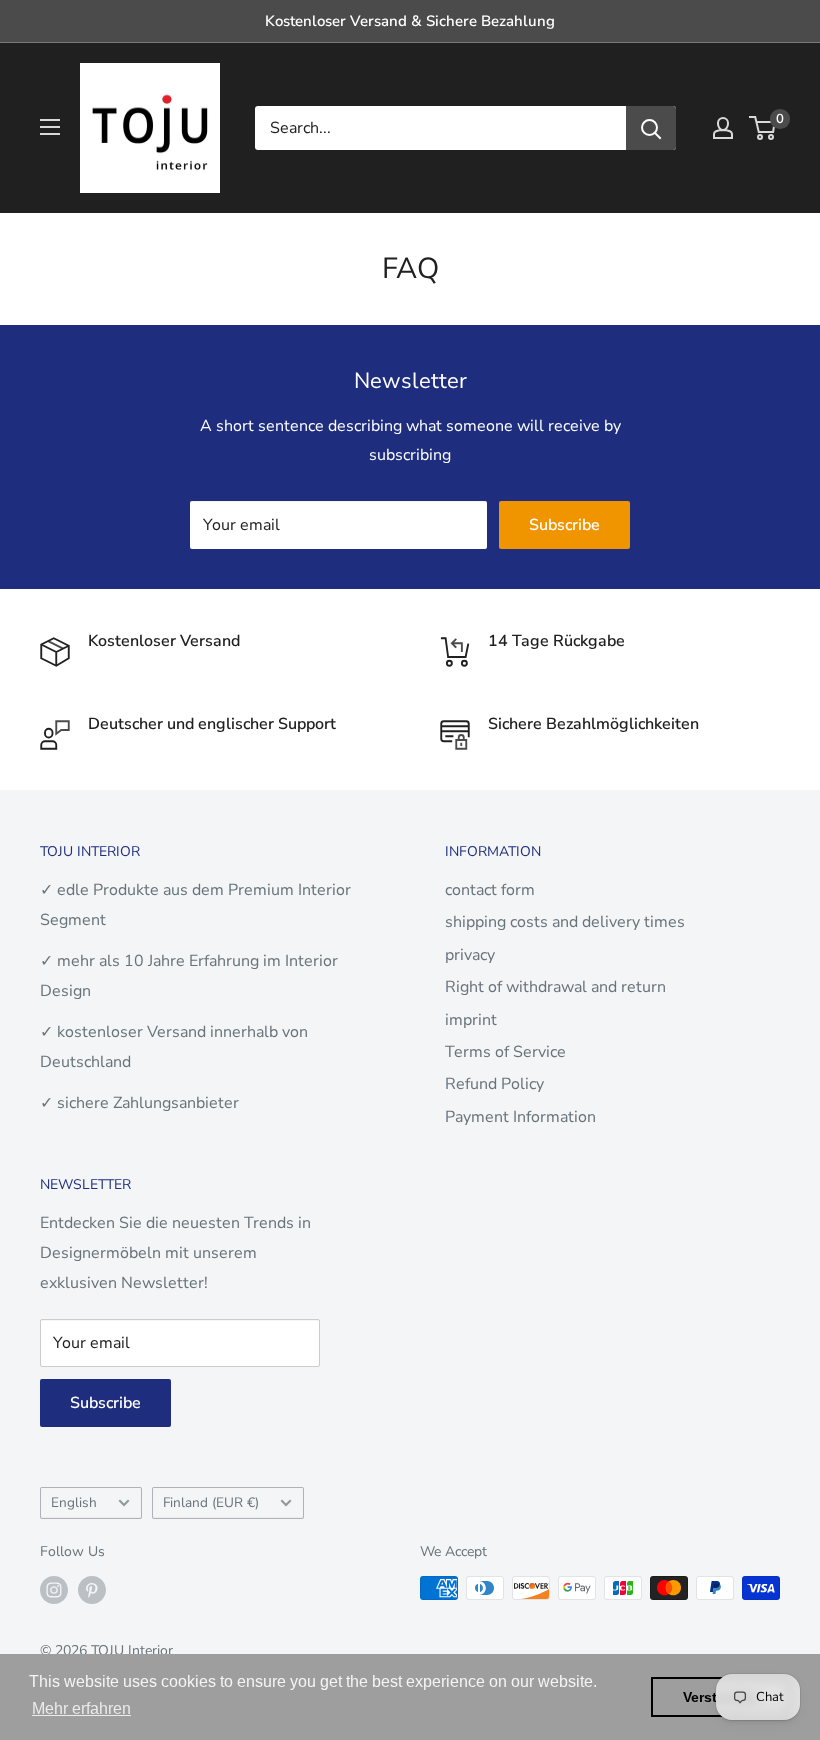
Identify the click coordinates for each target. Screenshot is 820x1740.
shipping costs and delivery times (565, 922)
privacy (470, 955)
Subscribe (564, 525)
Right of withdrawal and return (555, 987)
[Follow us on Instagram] (54, 1590)
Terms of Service (505, 1052)
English (74, 1502)
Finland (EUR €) (211, 1502)
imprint (471, 1020)
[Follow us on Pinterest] (92, 1590)
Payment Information (520, 1117)
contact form (490, 890)
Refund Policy (494, 1084)
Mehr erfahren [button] (81, 1708)
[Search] (651, 128)
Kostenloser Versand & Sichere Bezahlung (410, 21)
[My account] (723, 128)
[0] (763, 128)
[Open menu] (50, 127)
